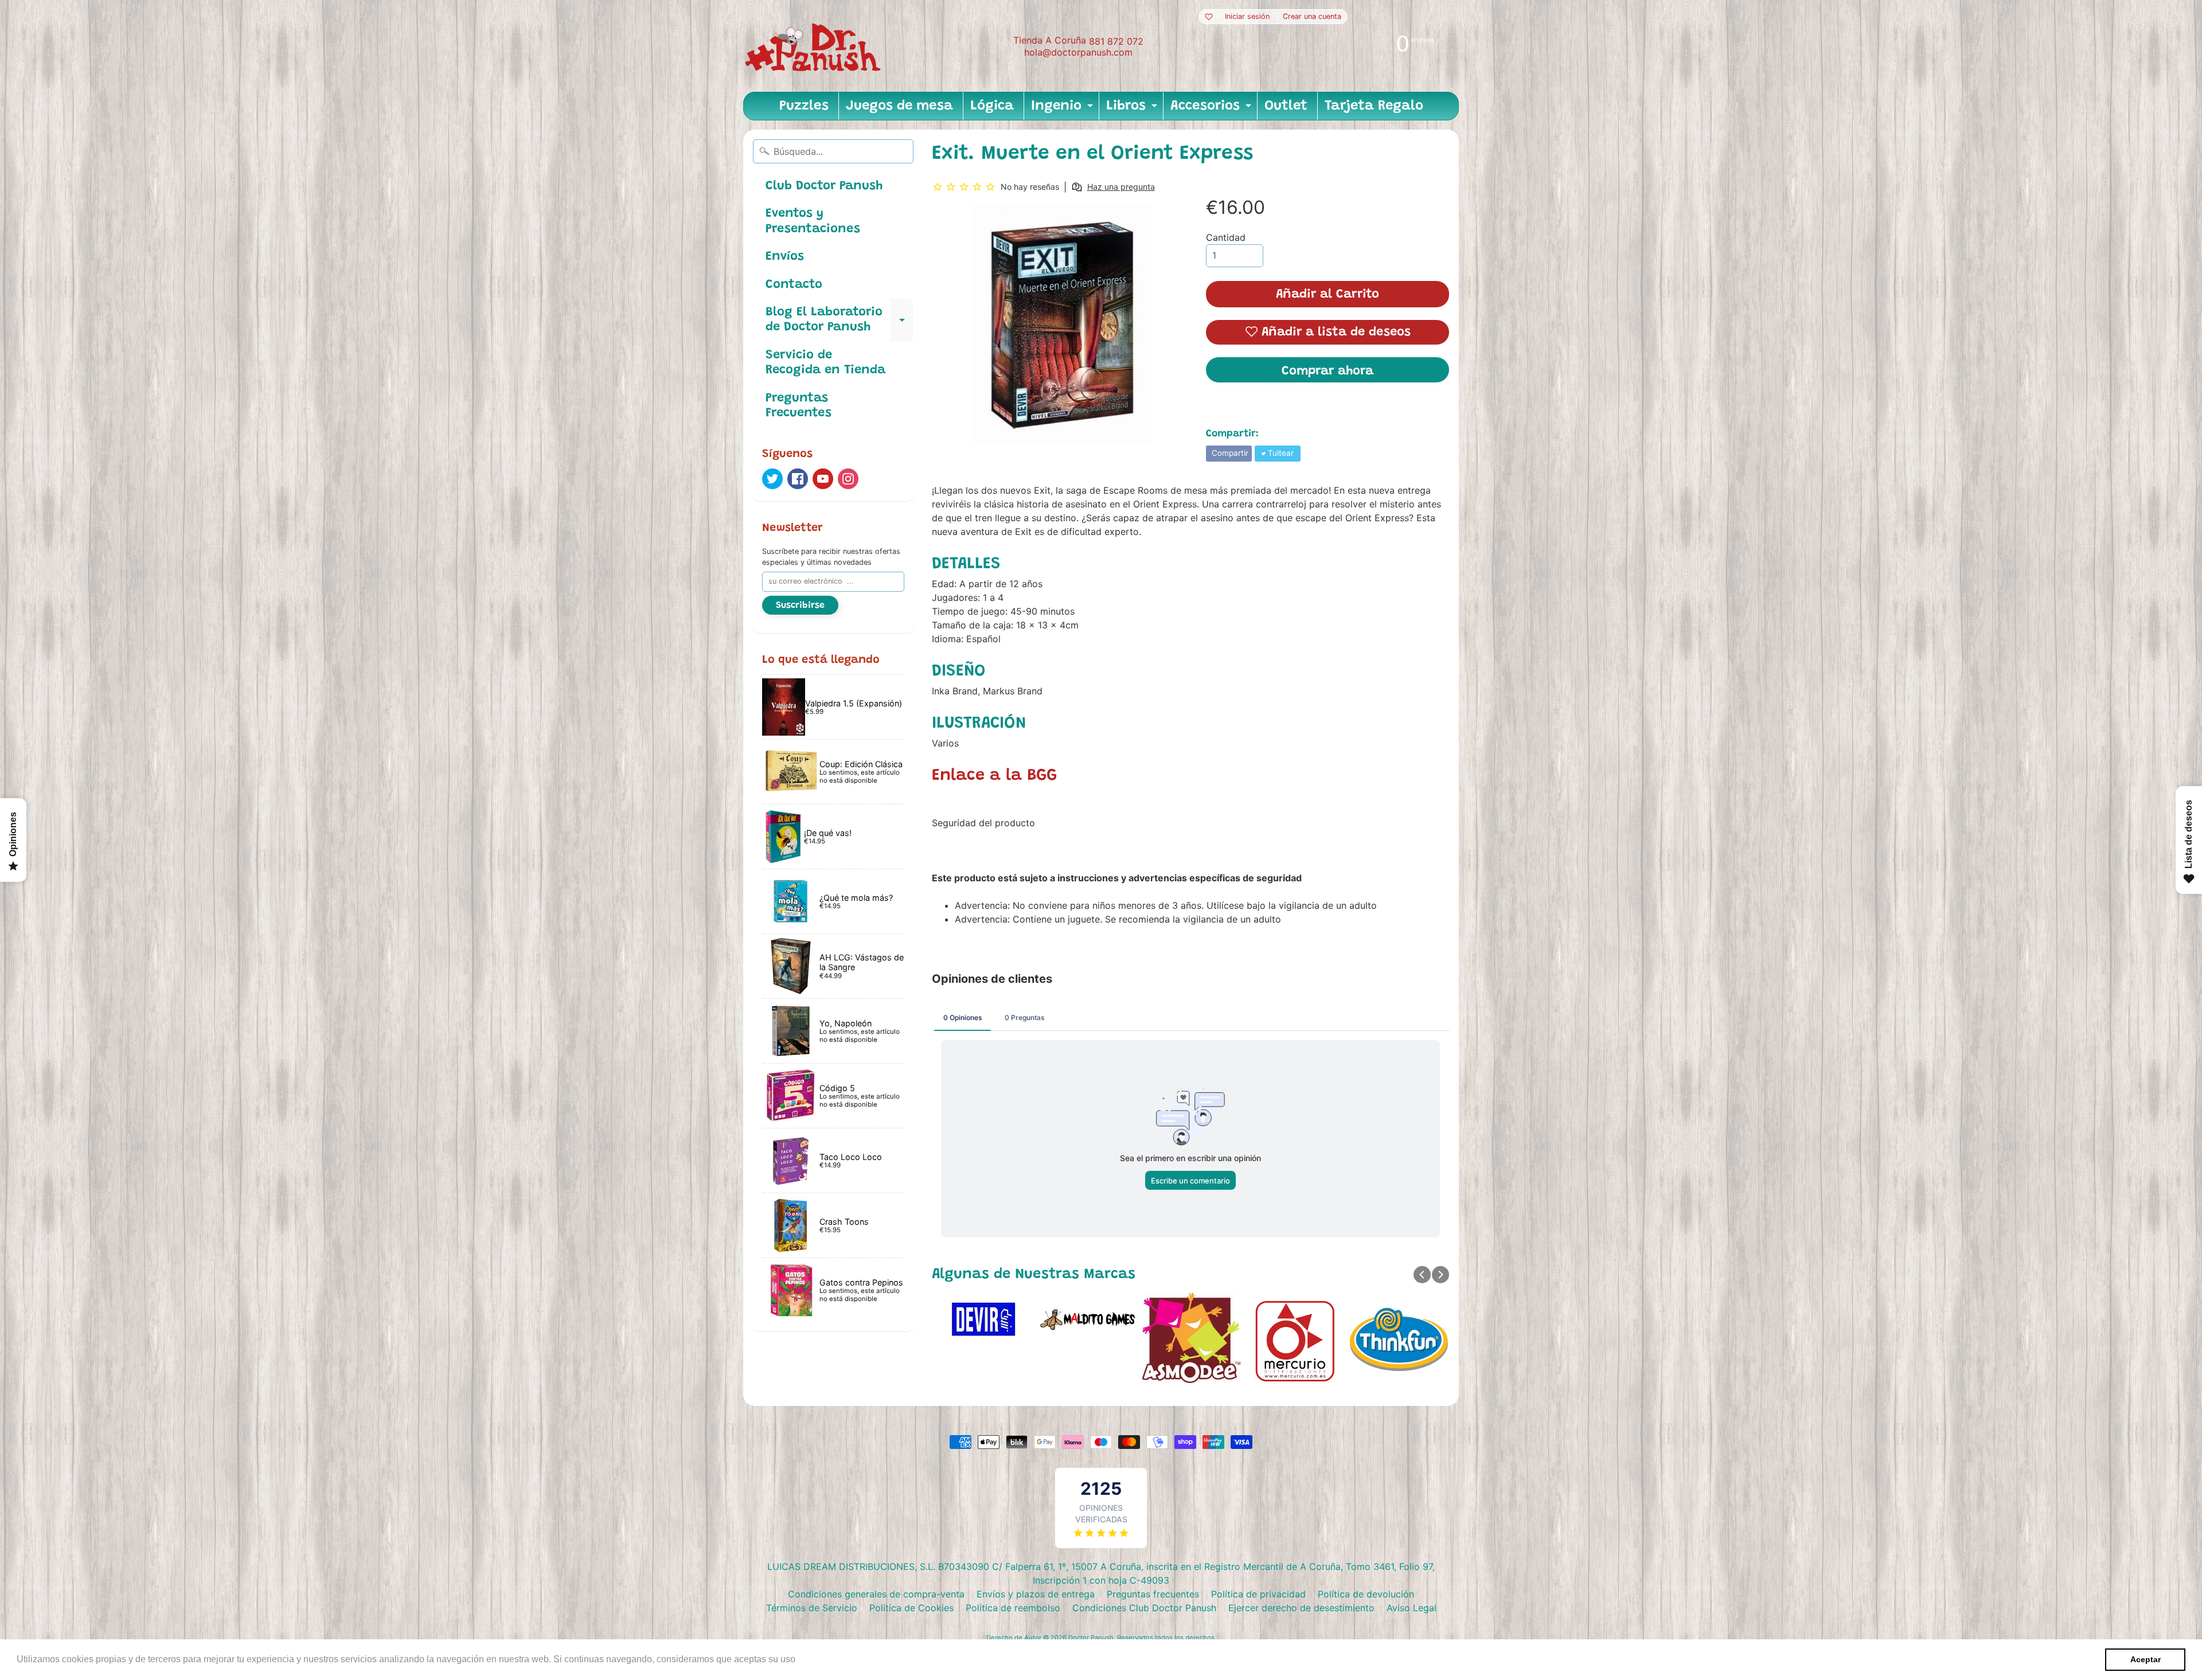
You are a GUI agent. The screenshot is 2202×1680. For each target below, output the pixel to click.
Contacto (794, 285)
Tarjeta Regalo (1374, 106)
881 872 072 (1116, 41)
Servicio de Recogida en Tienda (825, 363)
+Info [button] (809, 1659)
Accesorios (1212, 110)
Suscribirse (800, 605)
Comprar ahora (1328, 372)
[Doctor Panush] (815, 46)
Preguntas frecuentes (1153, 1594)
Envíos (785, 257)
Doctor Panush (1091, 1638)
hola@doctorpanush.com (1078, 52)
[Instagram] (848, 479)
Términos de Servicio (812, 1608)
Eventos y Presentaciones (813, 221)
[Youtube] (823, 479)
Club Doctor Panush (824, 186)
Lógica (992, 106)
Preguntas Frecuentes (799, 406)
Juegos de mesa (899, 106)
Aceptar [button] (2146, 1659)
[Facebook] (798, 479)
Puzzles (804, 106)
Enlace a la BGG (994, 776)
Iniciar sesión (1247, 17)
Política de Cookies (911, 1608)
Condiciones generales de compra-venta (876, 1594)
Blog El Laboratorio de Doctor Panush (840, 321)
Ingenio (1063, 110)
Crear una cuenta (1312, 17)
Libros (1133, 110)
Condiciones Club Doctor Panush (1144, 1608)
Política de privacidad (1258, 1594)
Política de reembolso (1013, 1608)
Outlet (1286, 106)
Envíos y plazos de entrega (1036, 1594)
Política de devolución (1366, 1594)
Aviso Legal (1412, 1608)
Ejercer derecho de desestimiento (1301, 1608)
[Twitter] (772, 479)
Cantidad (1226, 237)
